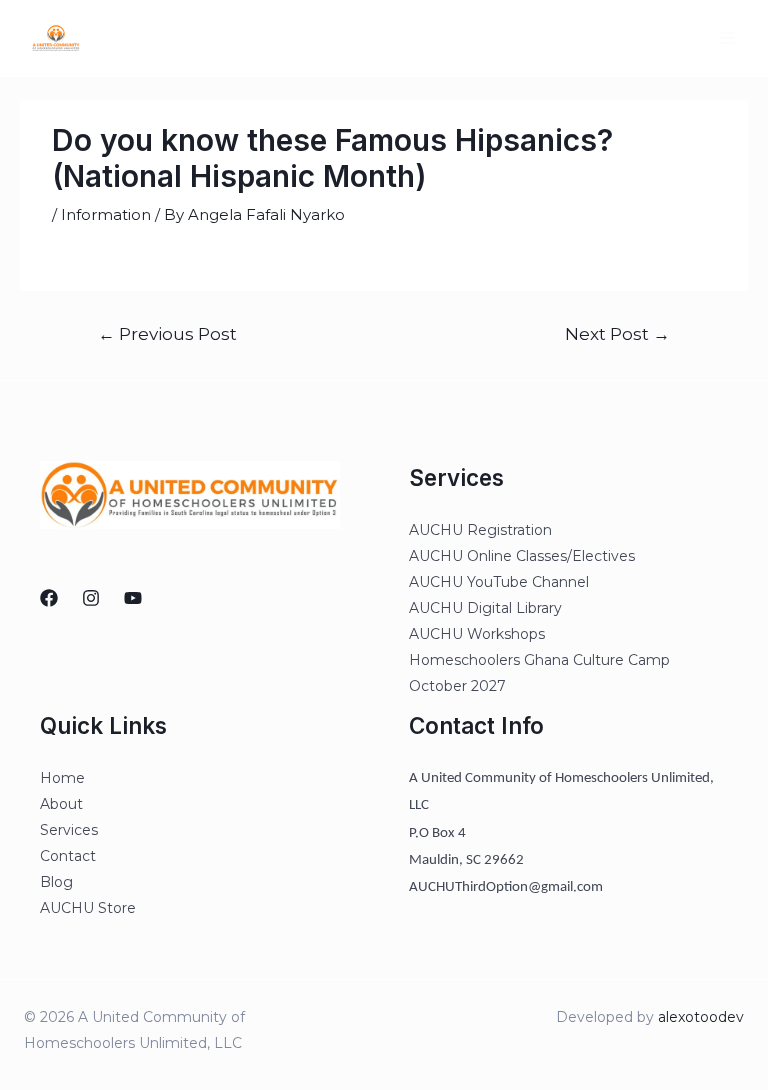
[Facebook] (49, 598)
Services (69, 830)
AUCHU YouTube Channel (499, 582)
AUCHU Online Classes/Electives (522, 556)
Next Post (617, 333)
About (61, 804)
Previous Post (167, 333)
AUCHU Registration (480, 530)
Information (106, 214)
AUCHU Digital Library (485, 608)
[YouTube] (133, 598)
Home (62, 778)
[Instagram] (91, 598)
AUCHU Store (88, 908)
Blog (56, 882)
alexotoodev (701, 1017)
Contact (68, 856)
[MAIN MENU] (727, 38)
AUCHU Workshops (477, 634)
